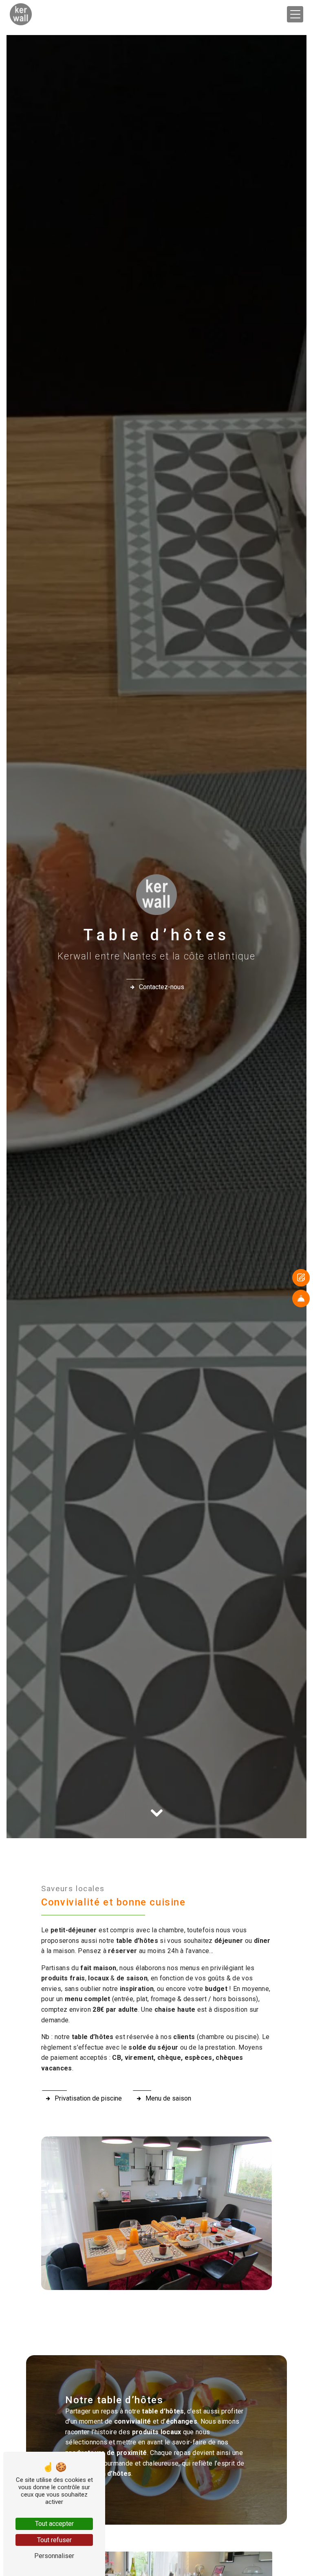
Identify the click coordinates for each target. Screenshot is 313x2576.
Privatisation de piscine (88, 2098)
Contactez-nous (162, 987)
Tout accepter (54, 2524)
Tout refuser (54, 2540)
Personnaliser (54, 2556)
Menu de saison (168, 2098)
